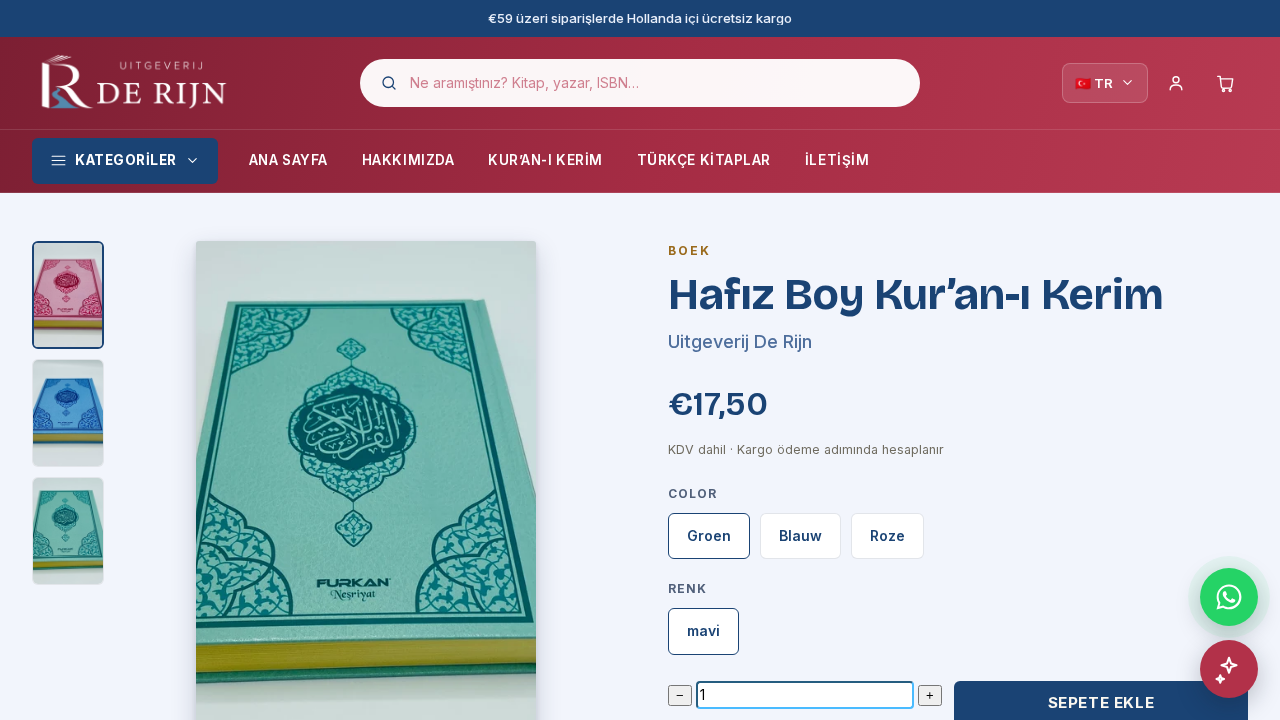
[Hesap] (1176, 83)
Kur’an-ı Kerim (545, 160)
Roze (887, 535)
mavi (703, 630)
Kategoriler (126, 160)
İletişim (837, 160)
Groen (709, 535)
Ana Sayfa (288, 160)
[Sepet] (1226, 83)
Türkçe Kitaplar (704, 160)
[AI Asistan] (1229, 669)
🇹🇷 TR (1094, 83)
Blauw (800, 535)
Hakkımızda (408, 160)
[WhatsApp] (1229, 597)
